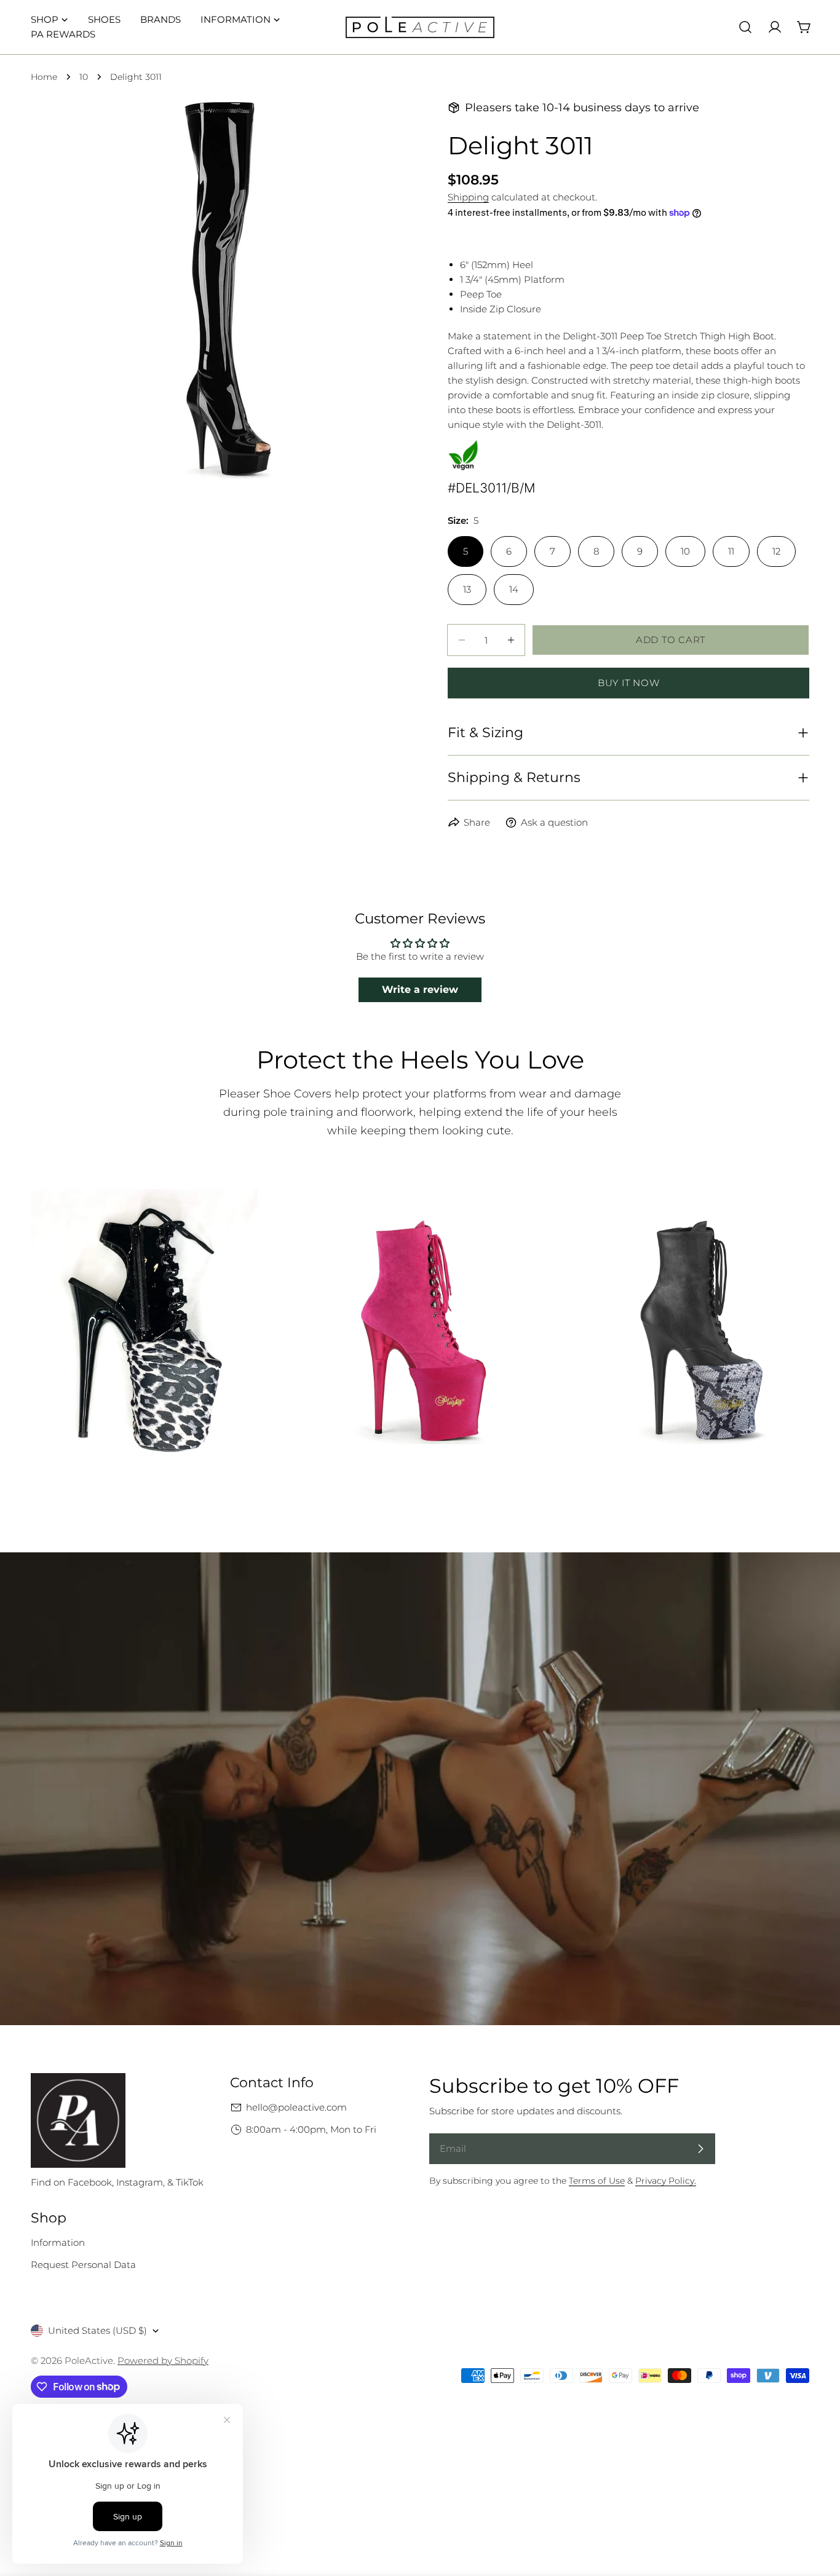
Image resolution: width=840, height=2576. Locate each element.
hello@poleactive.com (296, 2107)
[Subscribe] (700, 2149)
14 (514, 589)
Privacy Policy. (666, 2181)
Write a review (420, 990)
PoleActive (89, 2361)
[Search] (745, 27)
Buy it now (629, 683)
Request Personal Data (83, 2265)
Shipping (468, 197)
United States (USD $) (97, 2330)
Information (58, 2242)
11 (731, 551)
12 (776, 551)
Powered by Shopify (163, 2361)
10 (84, 77)
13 (467, 589)
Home (44, 77)
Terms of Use (597, 2181)
